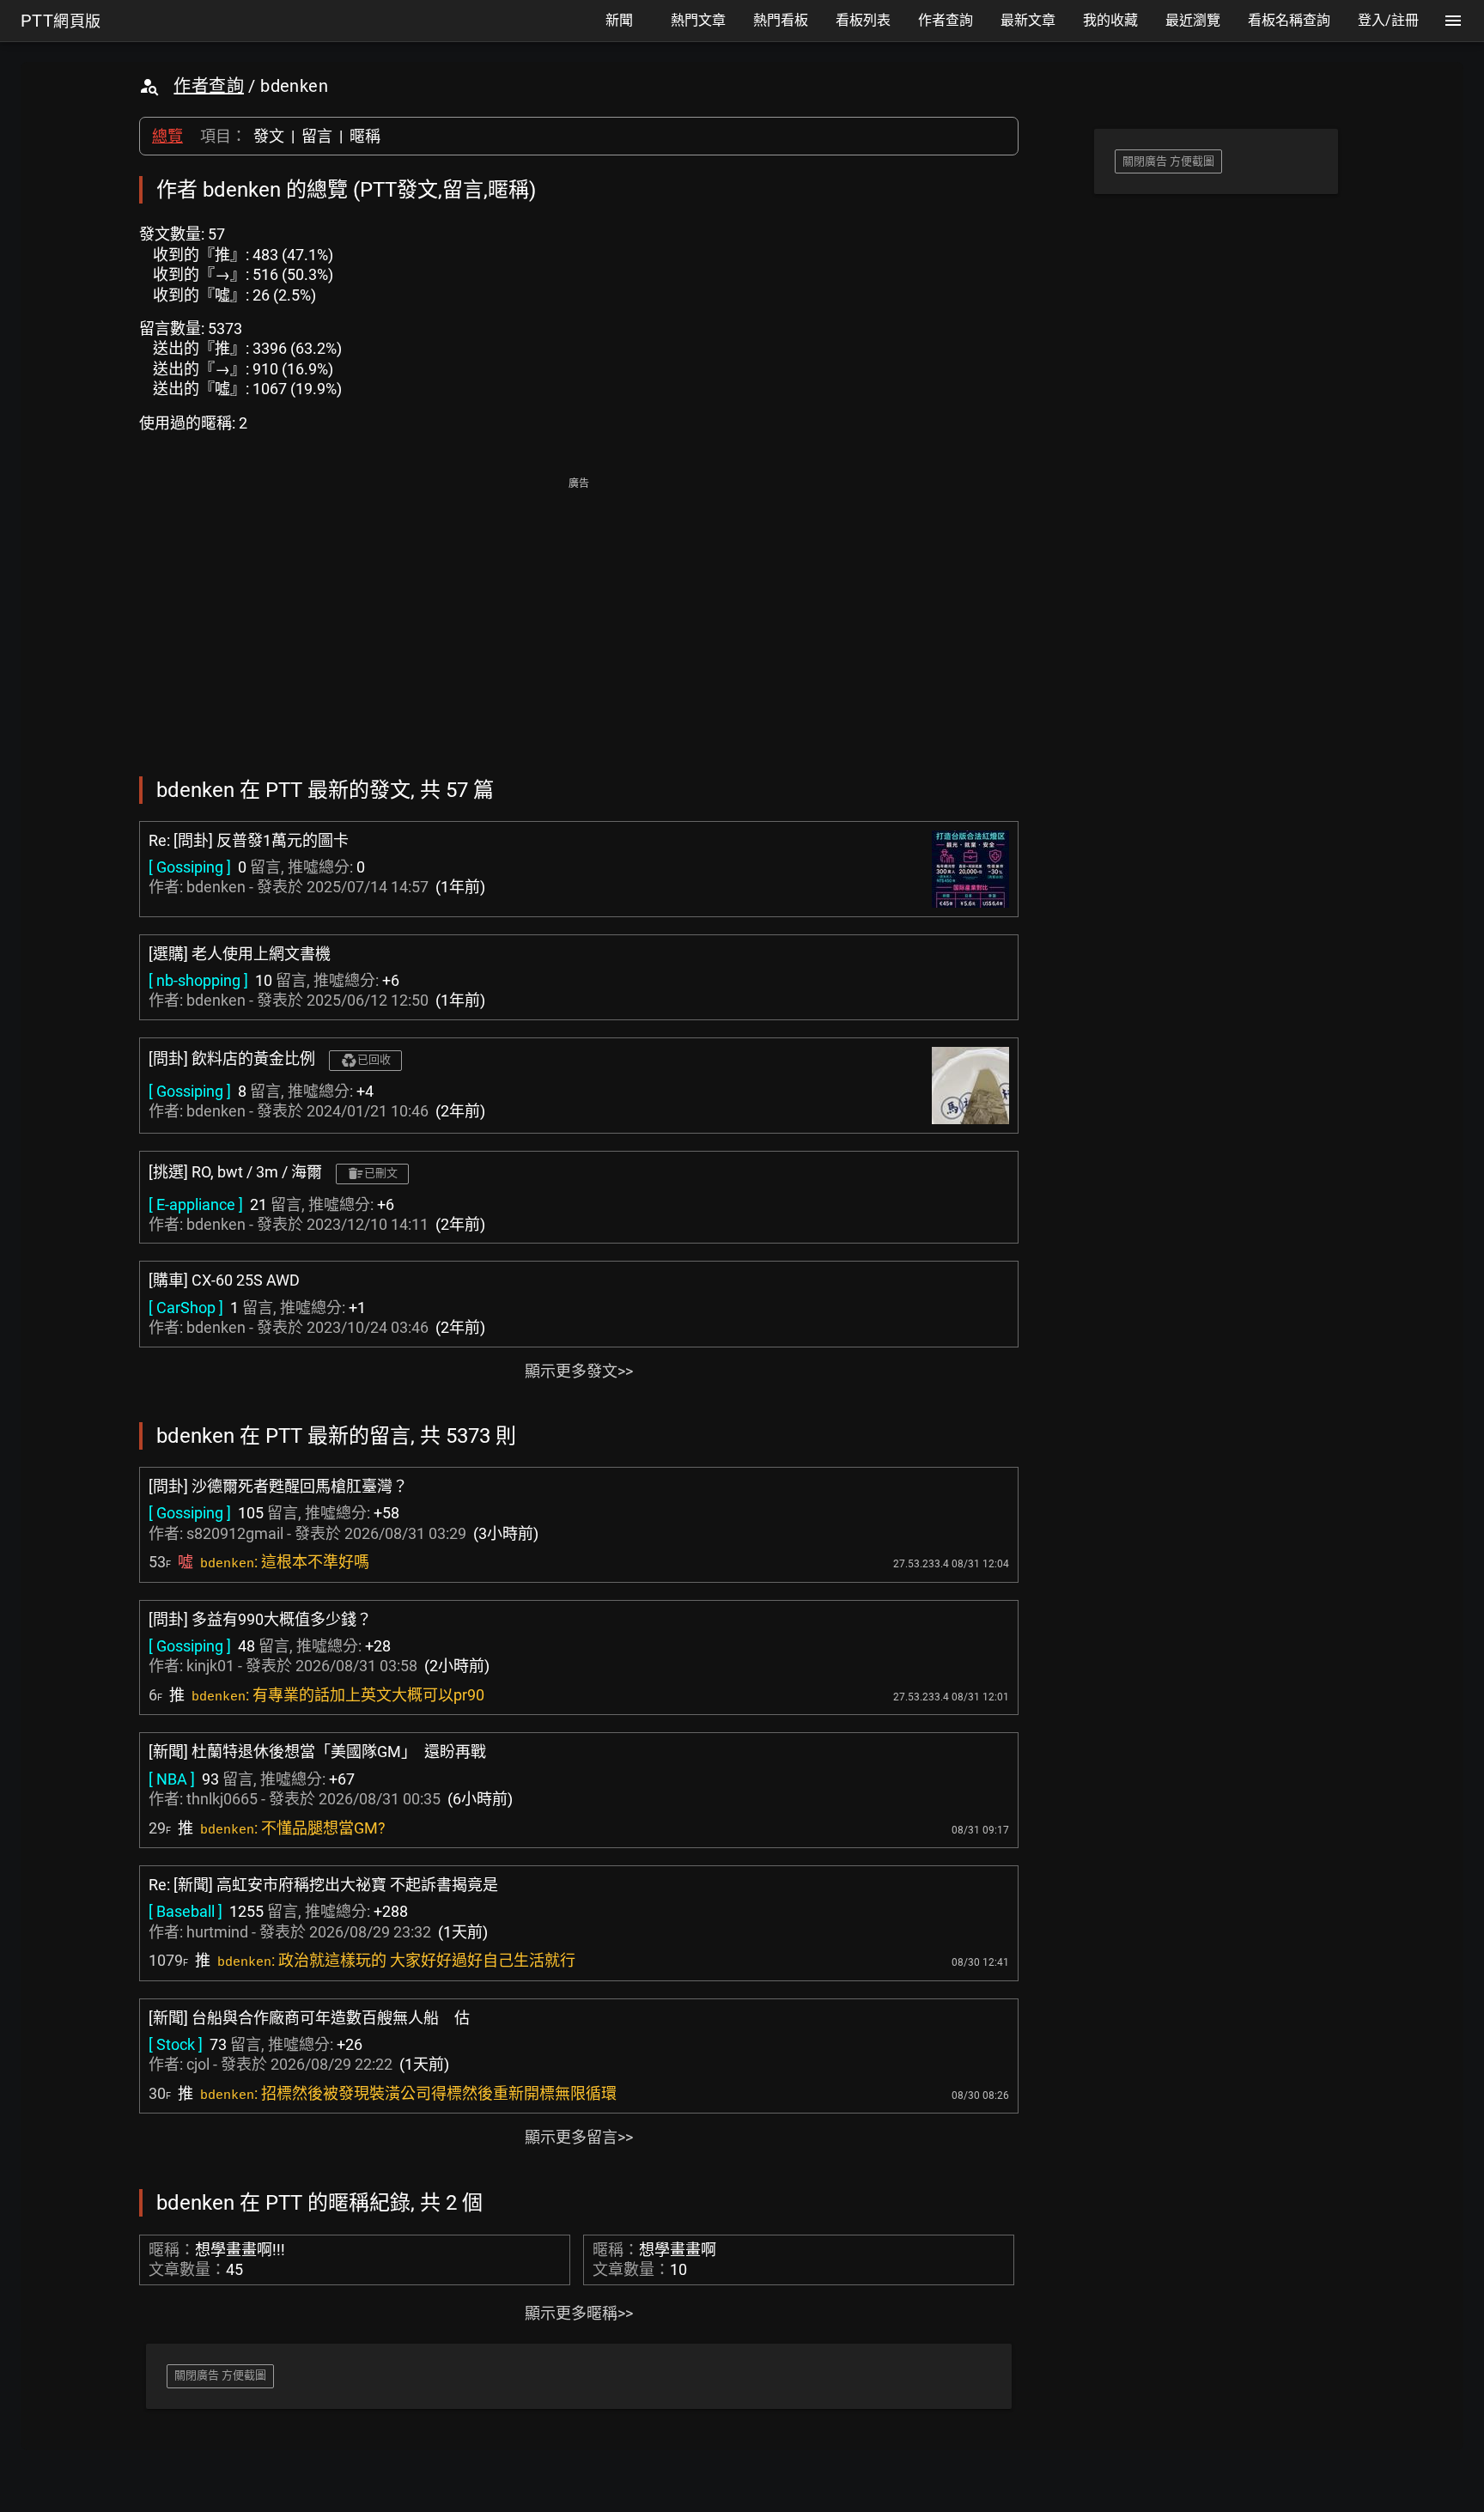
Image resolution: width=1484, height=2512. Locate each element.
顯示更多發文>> (579, 1371)
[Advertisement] (579, 615)
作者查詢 (209, 86)
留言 (317, 136)
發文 (269, 136)
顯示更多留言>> (579, 2137)
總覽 (167, 136)
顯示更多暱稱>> (579, 2313)
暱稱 (365, 136)
